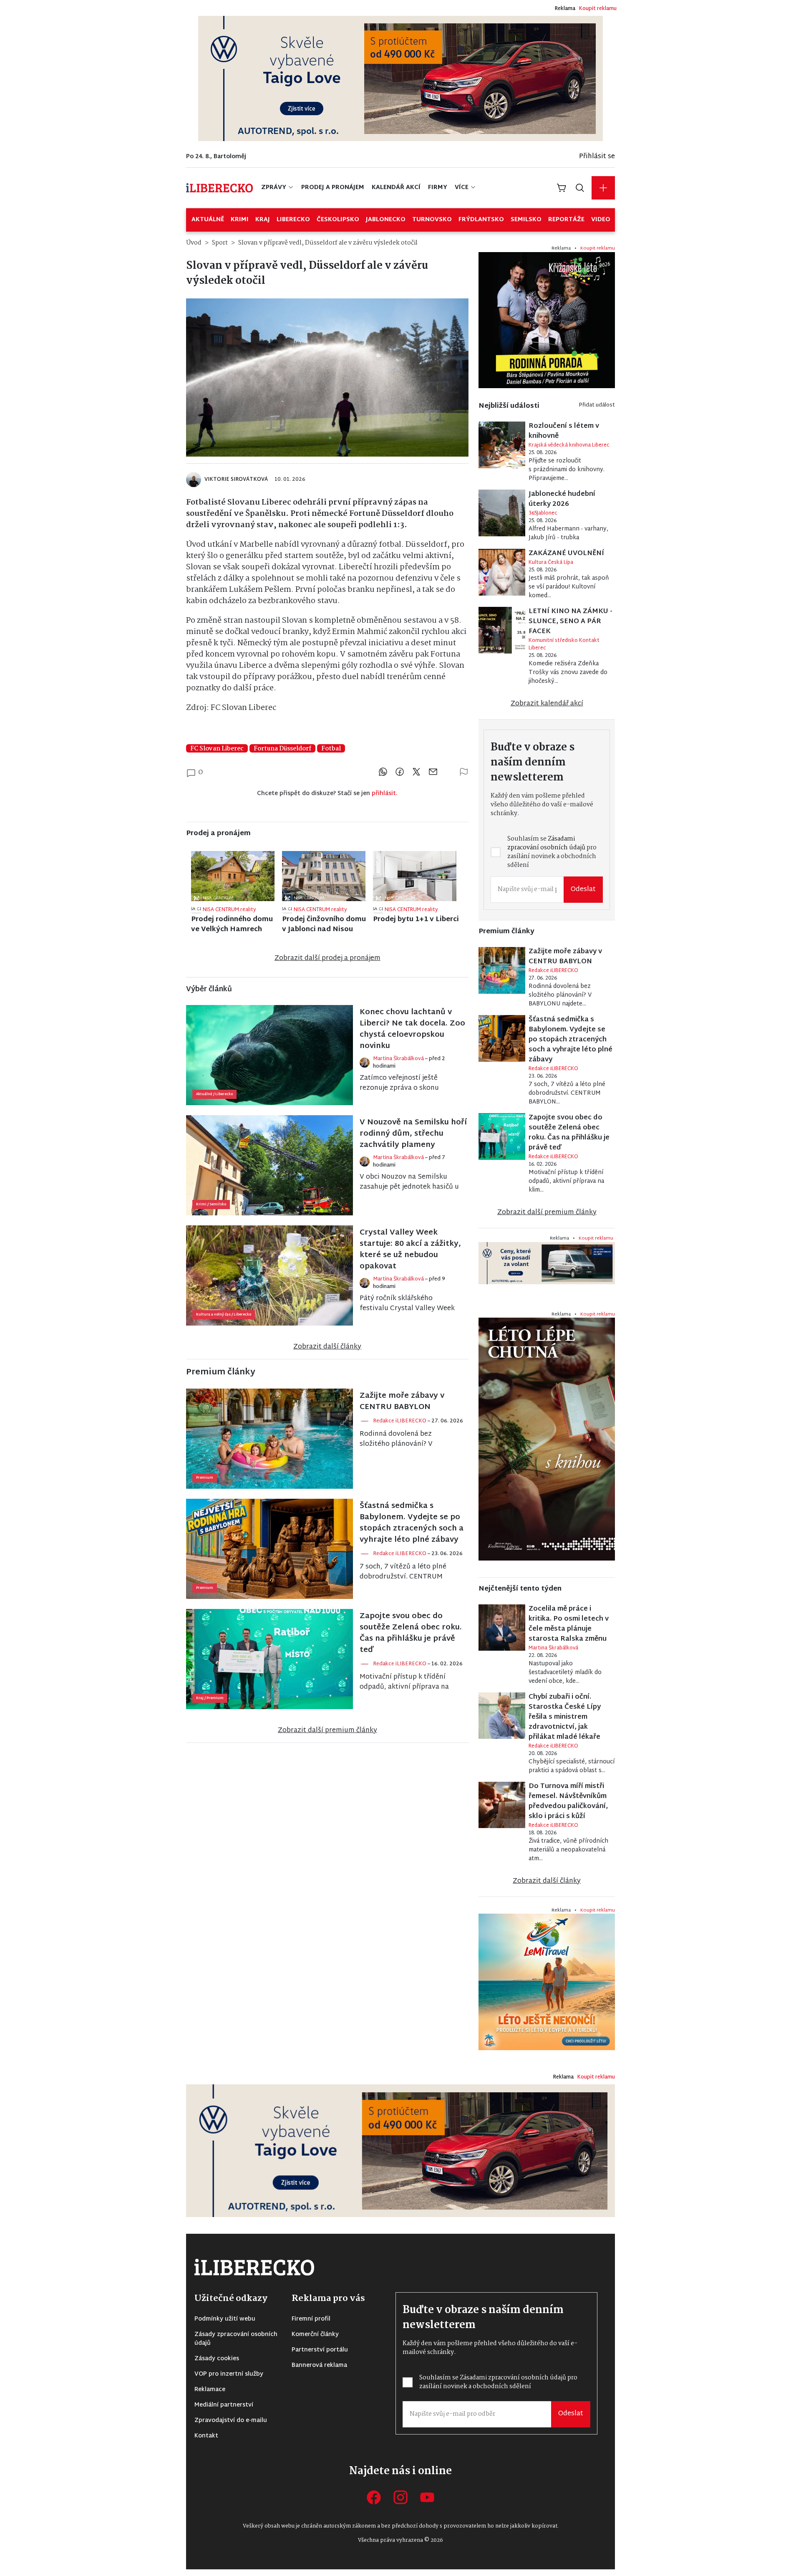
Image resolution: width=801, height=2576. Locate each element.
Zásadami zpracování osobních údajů (338, 1308)
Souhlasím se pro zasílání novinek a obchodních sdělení (338, 1312)
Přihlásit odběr (332, 1340)
